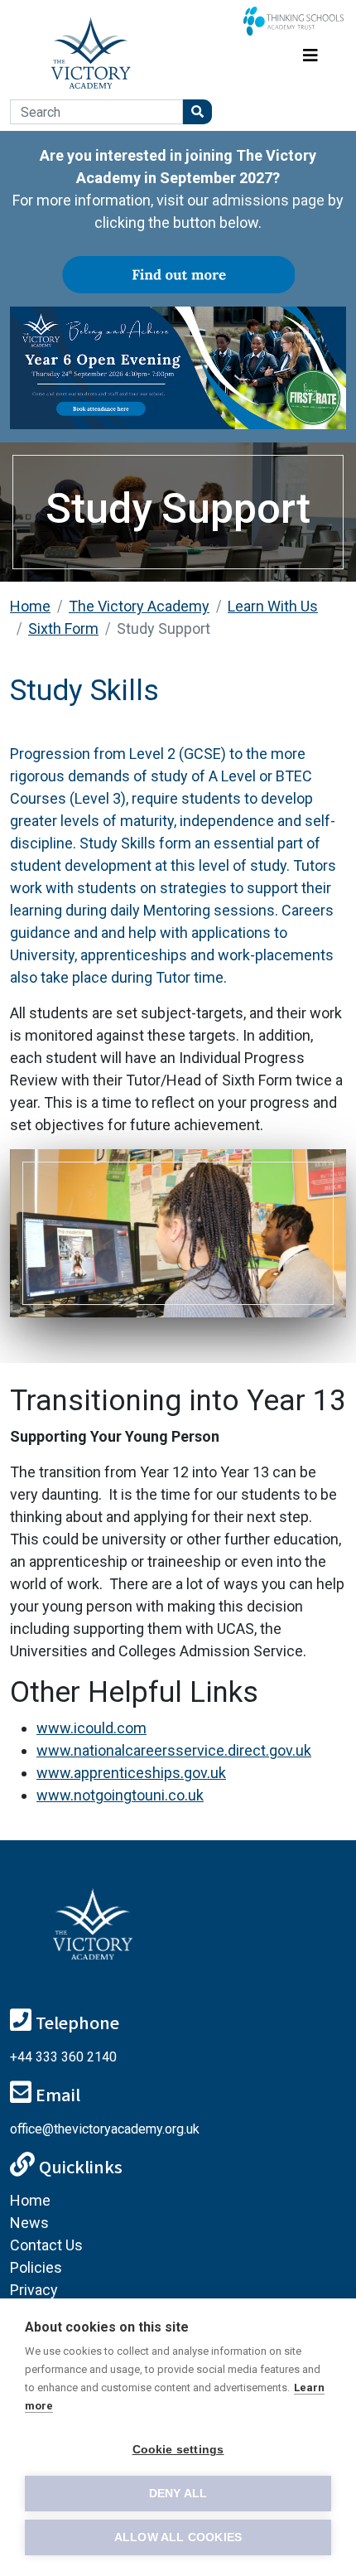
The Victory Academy (139, 606)
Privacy (34, 2290)
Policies (36, 2267)
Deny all (178, 2494)
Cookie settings (178, 2450)
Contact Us (46, 2245)
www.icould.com (91, 1728)
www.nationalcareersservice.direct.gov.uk (174, 1750)
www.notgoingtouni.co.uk (120, 1795)
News (29, 2223)
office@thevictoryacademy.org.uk (105, 2129)
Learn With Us (273, 606)
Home (30, 606)
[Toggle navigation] (310, 53)
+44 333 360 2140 (63, 2057)
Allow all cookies (178, 2537)
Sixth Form (63, 628)
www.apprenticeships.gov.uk (131, 1773)
